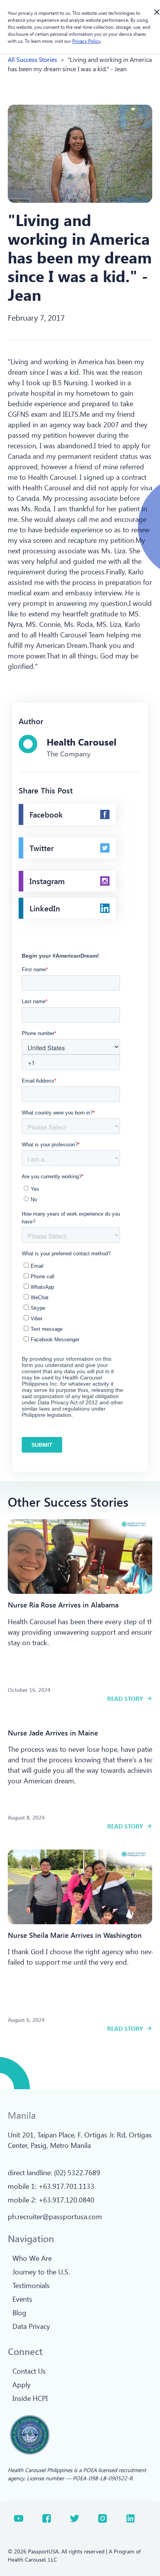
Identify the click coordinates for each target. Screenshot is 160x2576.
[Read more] (80, 1556)
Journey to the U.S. (41, 2272)
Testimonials (31, 2285)
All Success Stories (32, 59)
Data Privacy (31, 2326)
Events (22, 2299)
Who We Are (32, 2258)
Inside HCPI (30, 2398)
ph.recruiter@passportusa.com (55, 2216)
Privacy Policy (86, 41)
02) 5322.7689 (78, 2172)
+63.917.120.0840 (66, 2200)
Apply (22, 2385)
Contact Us (29, 2371)
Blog (19, 2313)
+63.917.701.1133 (66, 2186)
